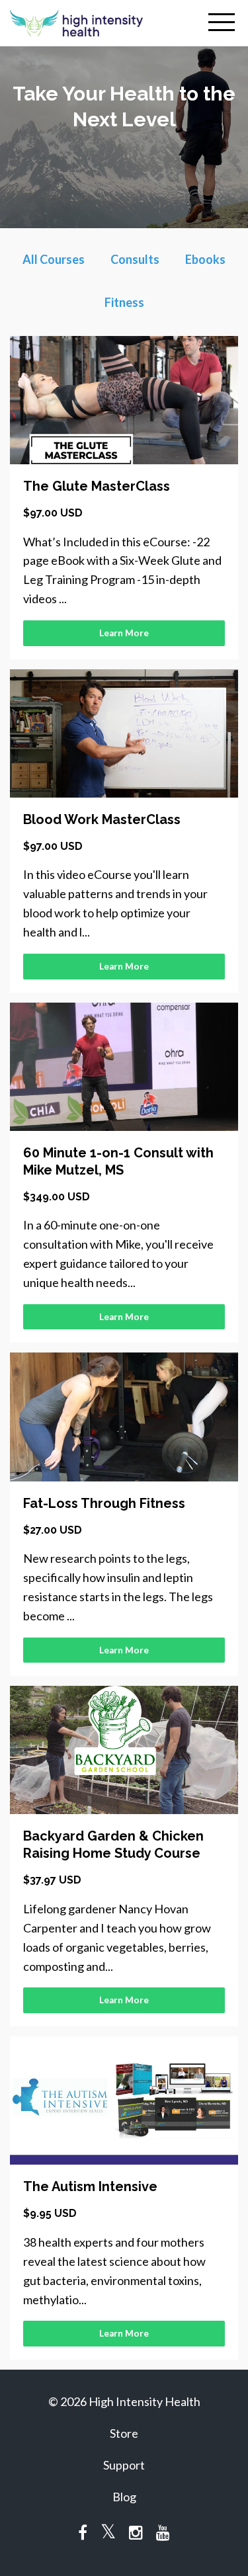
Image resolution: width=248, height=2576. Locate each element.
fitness (124, 302)
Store (124, 2433)
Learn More (124, 633)
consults (135, 259)
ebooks (205, 259)
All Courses (54, 259)
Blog (124, 2497)
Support (124, 2465)
